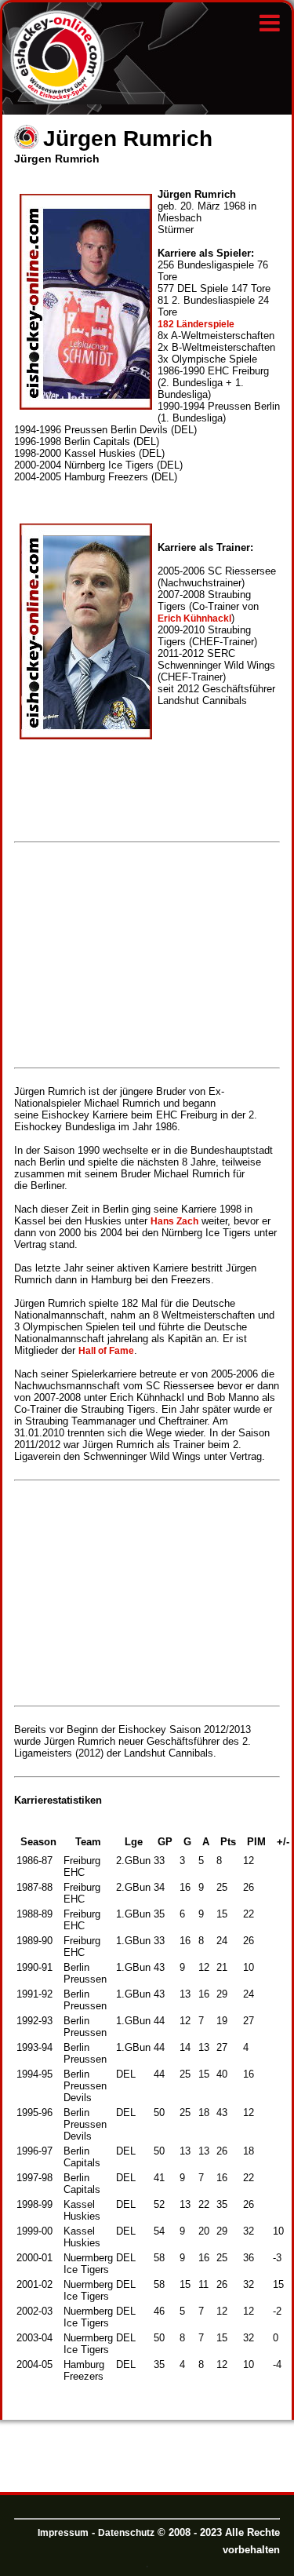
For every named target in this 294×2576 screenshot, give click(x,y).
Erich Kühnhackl (194, 618)
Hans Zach (174, 1221)
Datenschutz (126, 2533)
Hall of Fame (106, 1351)
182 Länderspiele (196, 324)
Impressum (63, 2533)
